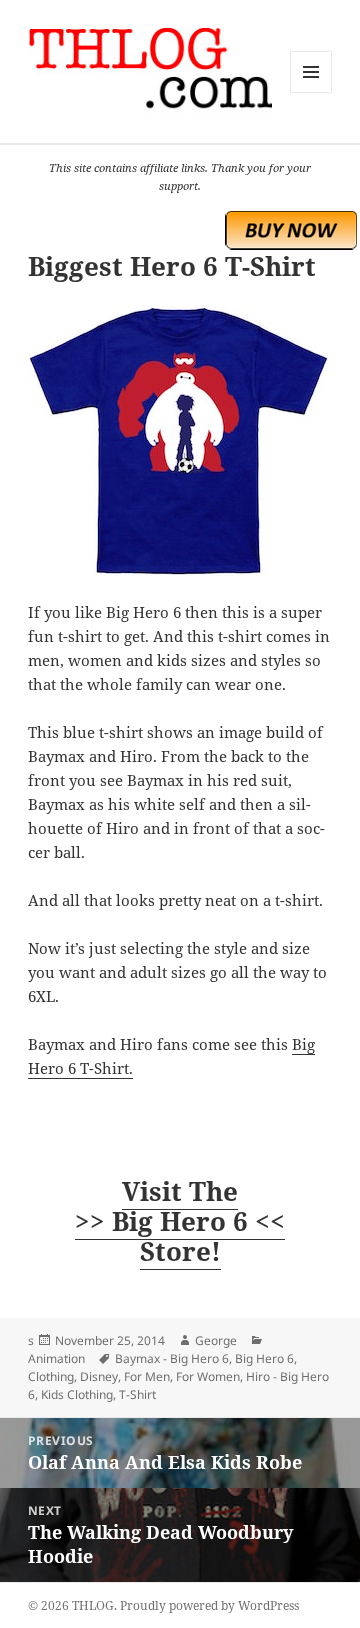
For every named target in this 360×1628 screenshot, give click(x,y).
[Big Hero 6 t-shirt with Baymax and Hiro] (180, 440)
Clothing (51, 1376)
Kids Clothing (77, 1394)
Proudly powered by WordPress (209, 1605)
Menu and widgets (311, 92)
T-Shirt (137, 1394)
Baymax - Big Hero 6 (172, 1358)
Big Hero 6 (264, 1358)
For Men (147, 1376)
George (216, 1340)
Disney (99, 1376)
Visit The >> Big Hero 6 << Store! (180, 1221)
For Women (208, 1376)
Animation (56, 1358)
